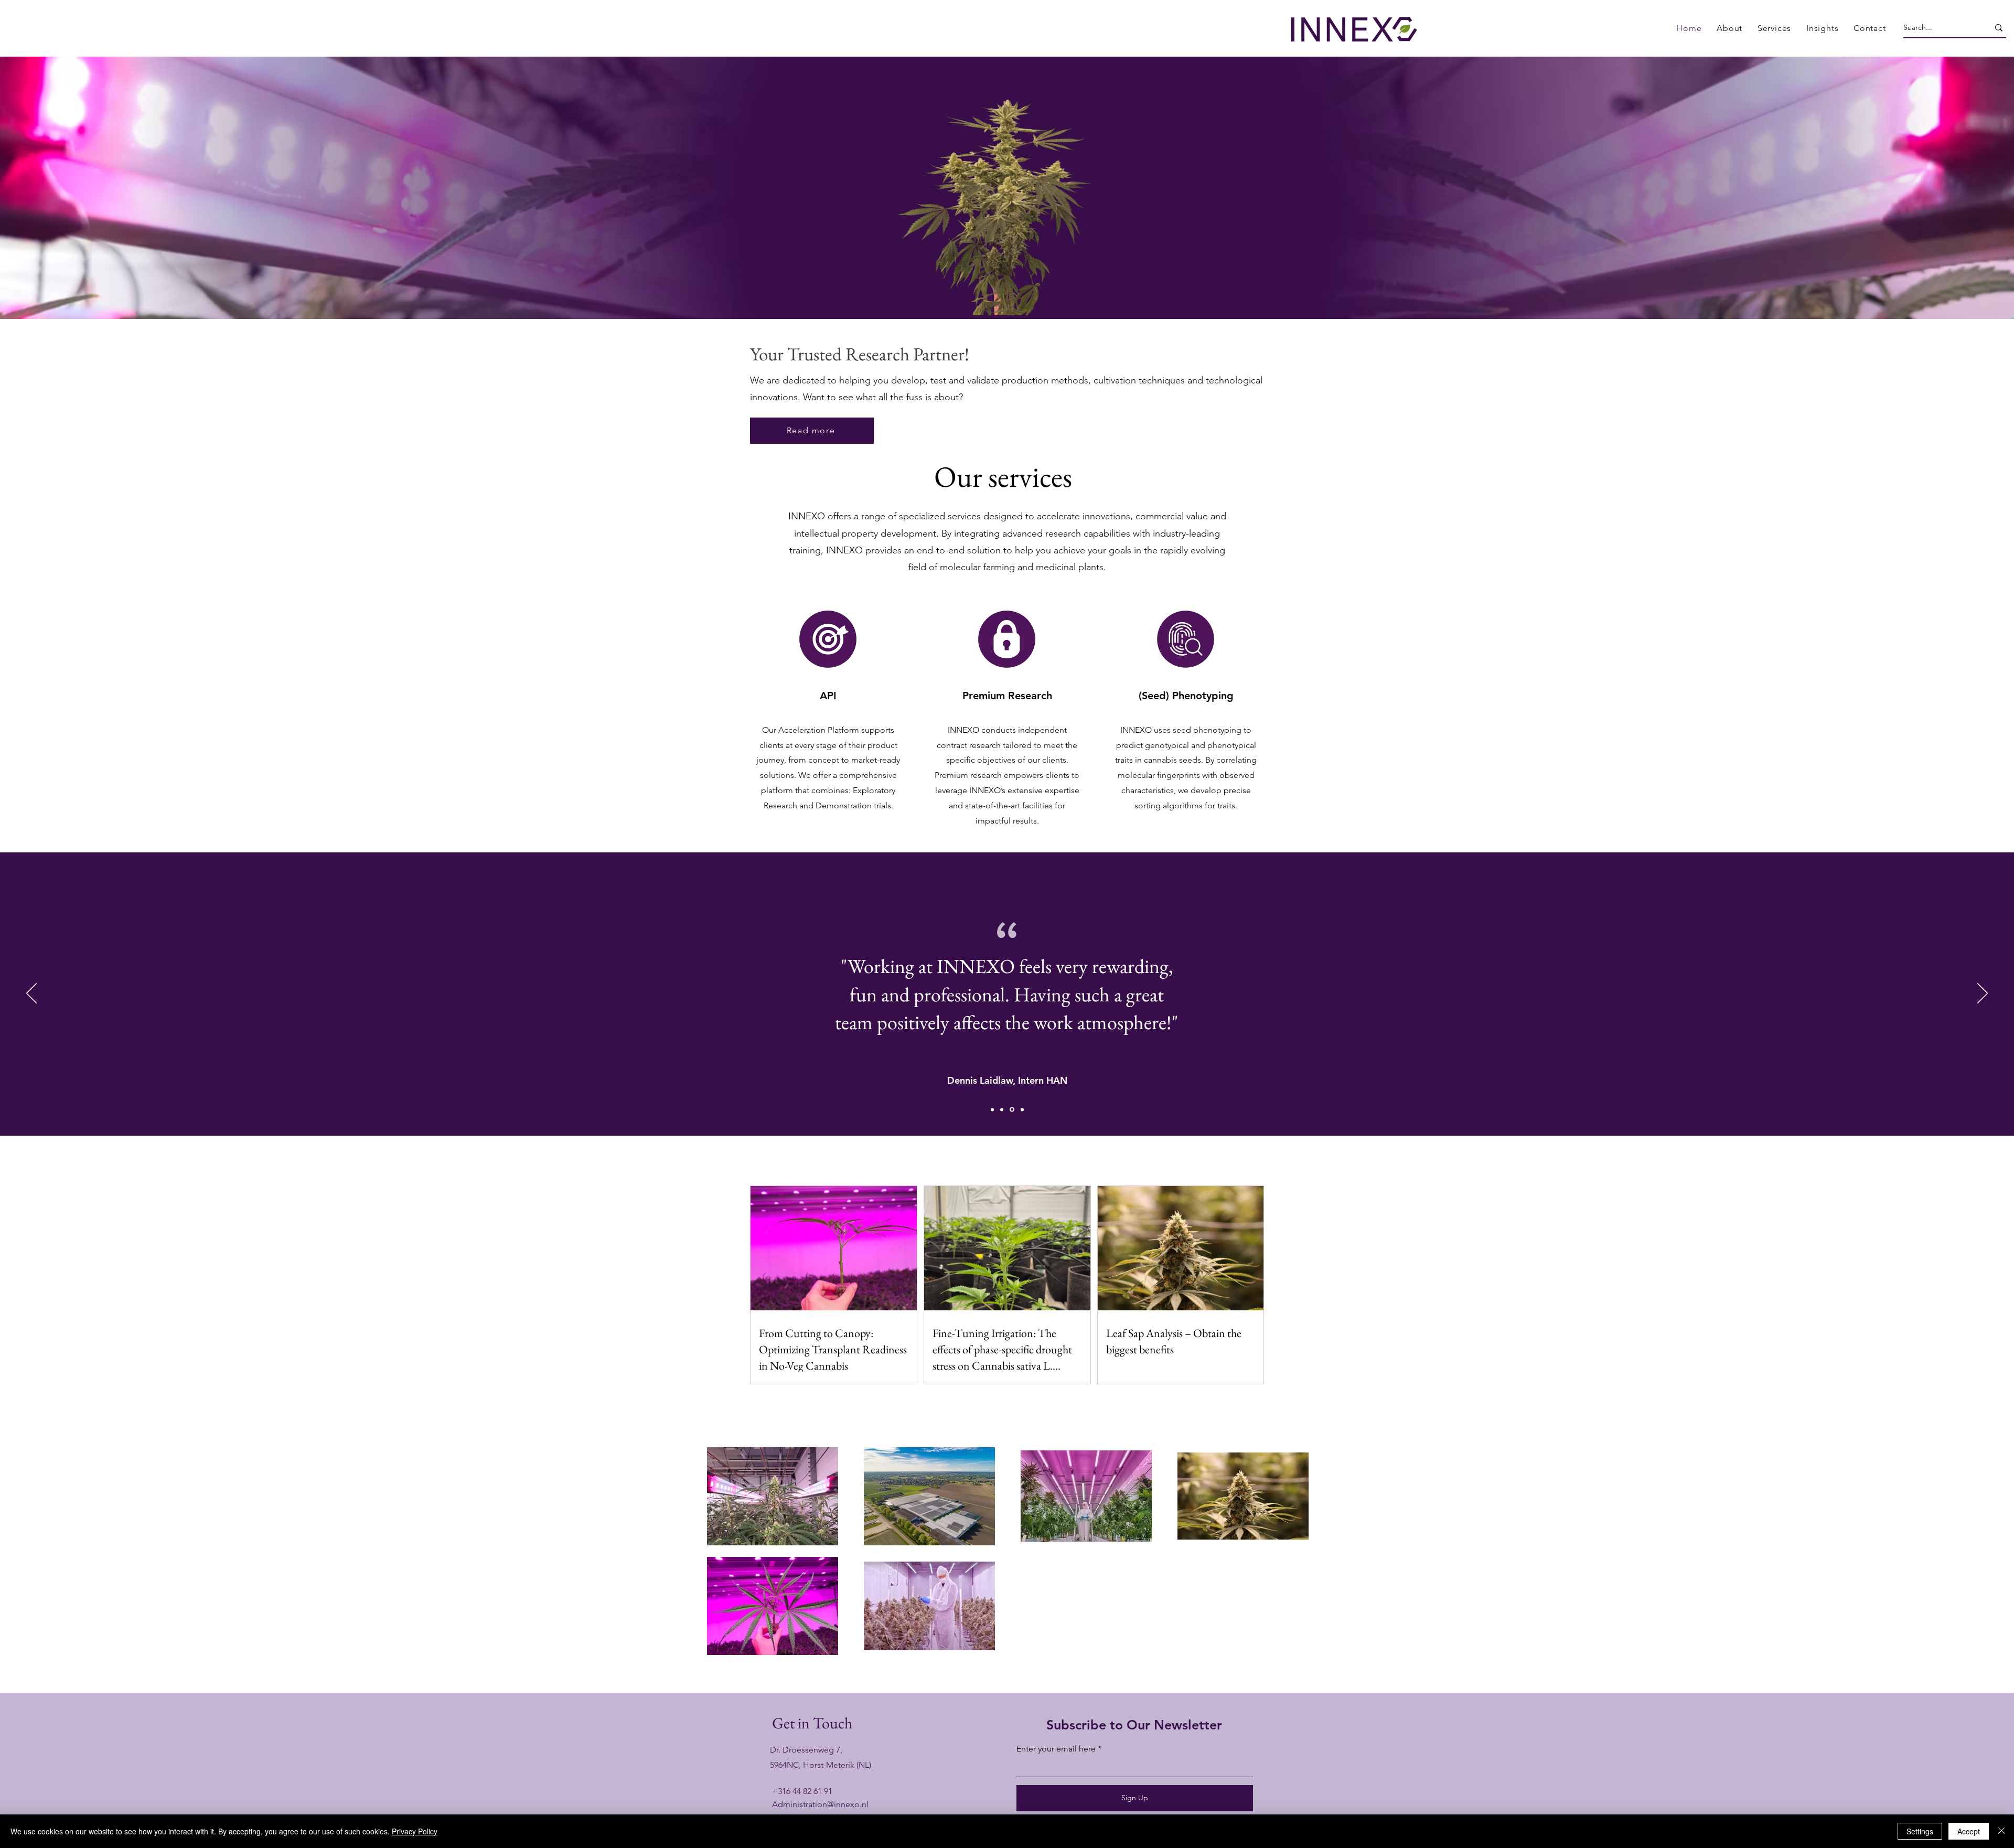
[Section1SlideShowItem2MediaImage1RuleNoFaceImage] (992, 1109)
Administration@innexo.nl (820, 1804)
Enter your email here (1056, 1749)
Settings (1920, 1831)
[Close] (2001, 1831)
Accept (1969, 1831)
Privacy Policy (415, 1831)
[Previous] (31, 994)
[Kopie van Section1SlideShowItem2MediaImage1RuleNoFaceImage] (1002, 1109)
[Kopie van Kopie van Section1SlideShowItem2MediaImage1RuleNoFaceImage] (1021, 1110)
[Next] (1983, 994)
